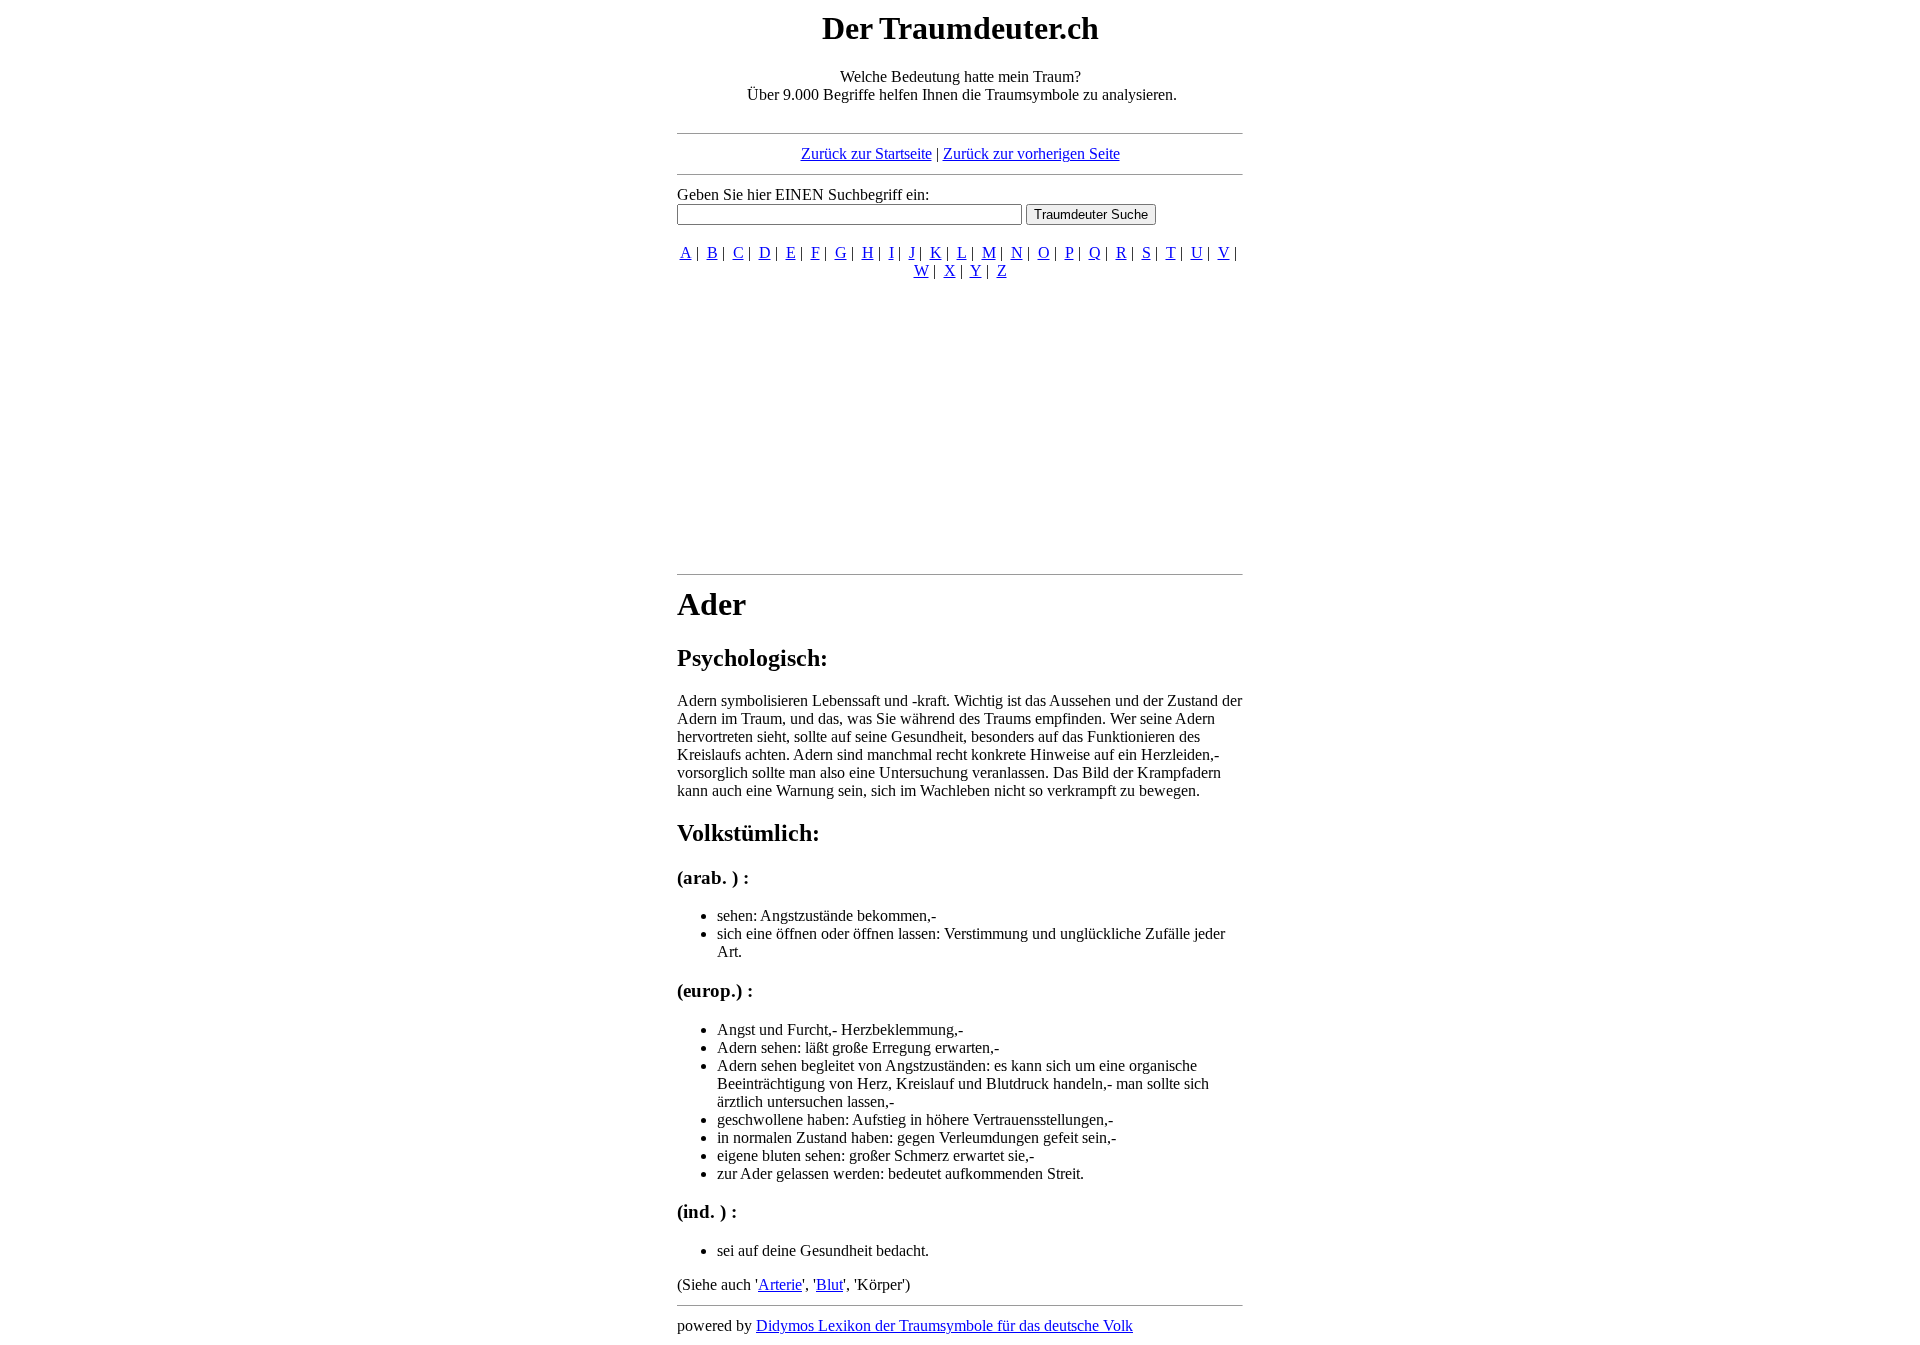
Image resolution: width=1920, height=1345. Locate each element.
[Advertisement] (555, 308)
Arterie (780, 1284)
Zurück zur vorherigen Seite (1031, 153)
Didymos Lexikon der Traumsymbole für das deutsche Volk (944, 1325)
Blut (829, 1284)
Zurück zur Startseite (866, 153)
